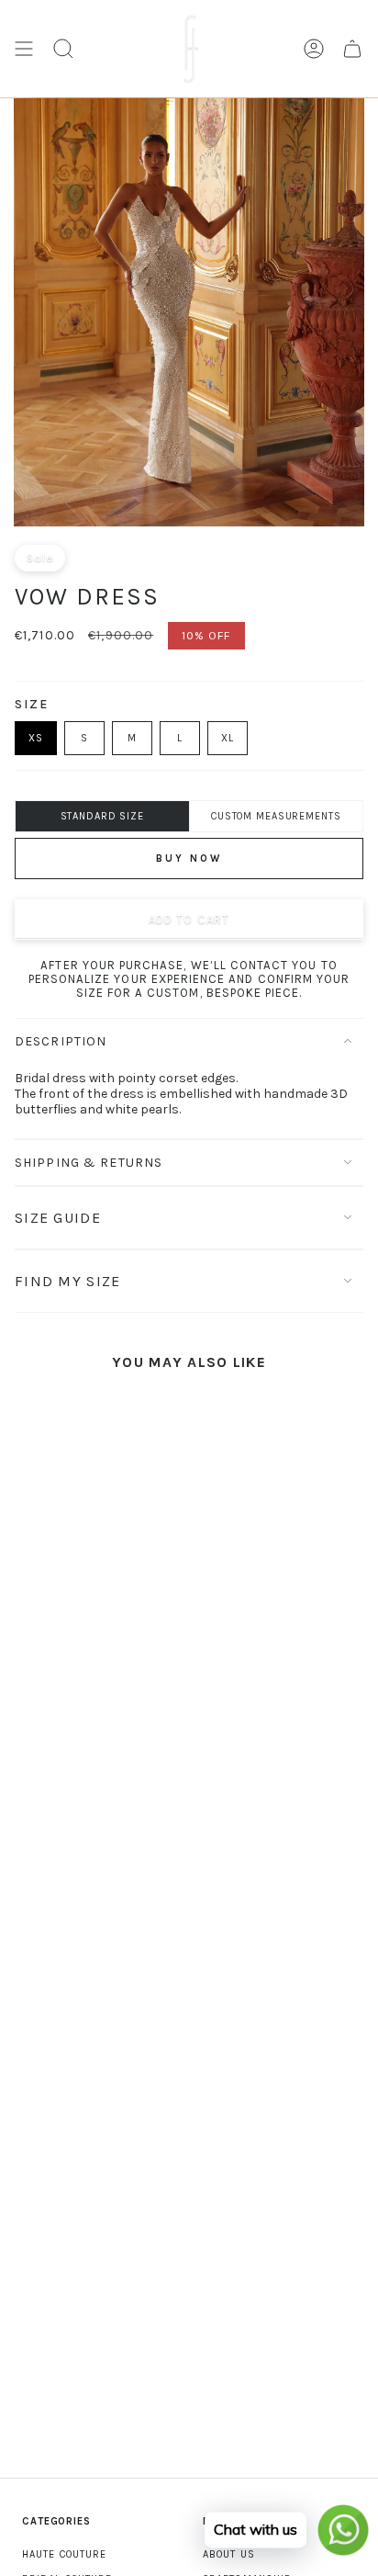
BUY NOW (189, 859)
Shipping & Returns (89, 1163)
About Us (229, 2554)
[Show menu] (24, 49)
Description (61, 1041)
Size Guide (58, 1218)
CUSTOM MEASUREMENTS (276, 816)
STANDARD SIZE (102, 816)
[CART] (352, 49)
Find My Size (67, 1281)
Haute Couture (64, 2554)
